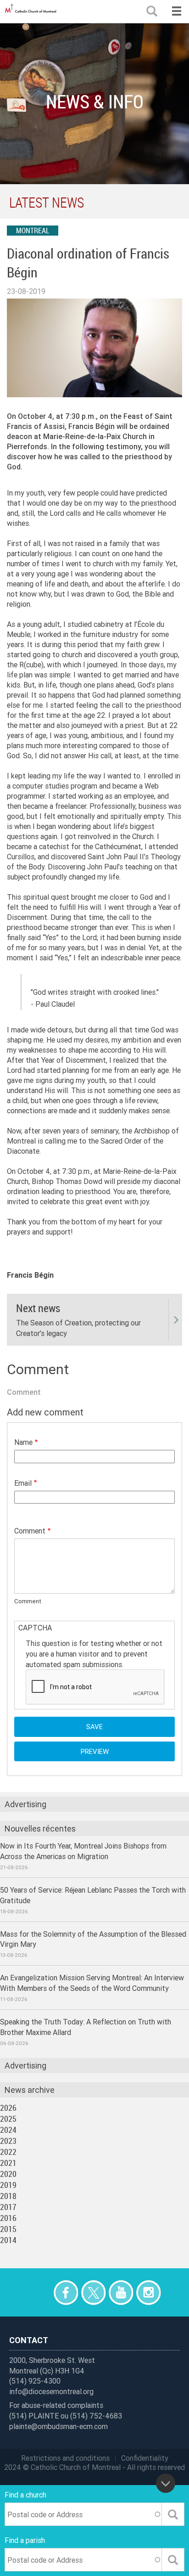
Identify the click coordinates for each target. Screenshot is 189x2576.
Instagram (148, 2292)
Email (23, 1483)
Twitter (93, 2292)
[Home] (32, 11)
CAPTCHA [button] (35, 1628)
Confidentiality (145, 2458)
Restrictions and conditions (65, 2458)
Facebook (66, 2292)
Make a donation (38, 2292)
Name (23, 1442)
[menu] (176, 11)
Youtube (121, 2292)
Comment (30, 1531)
